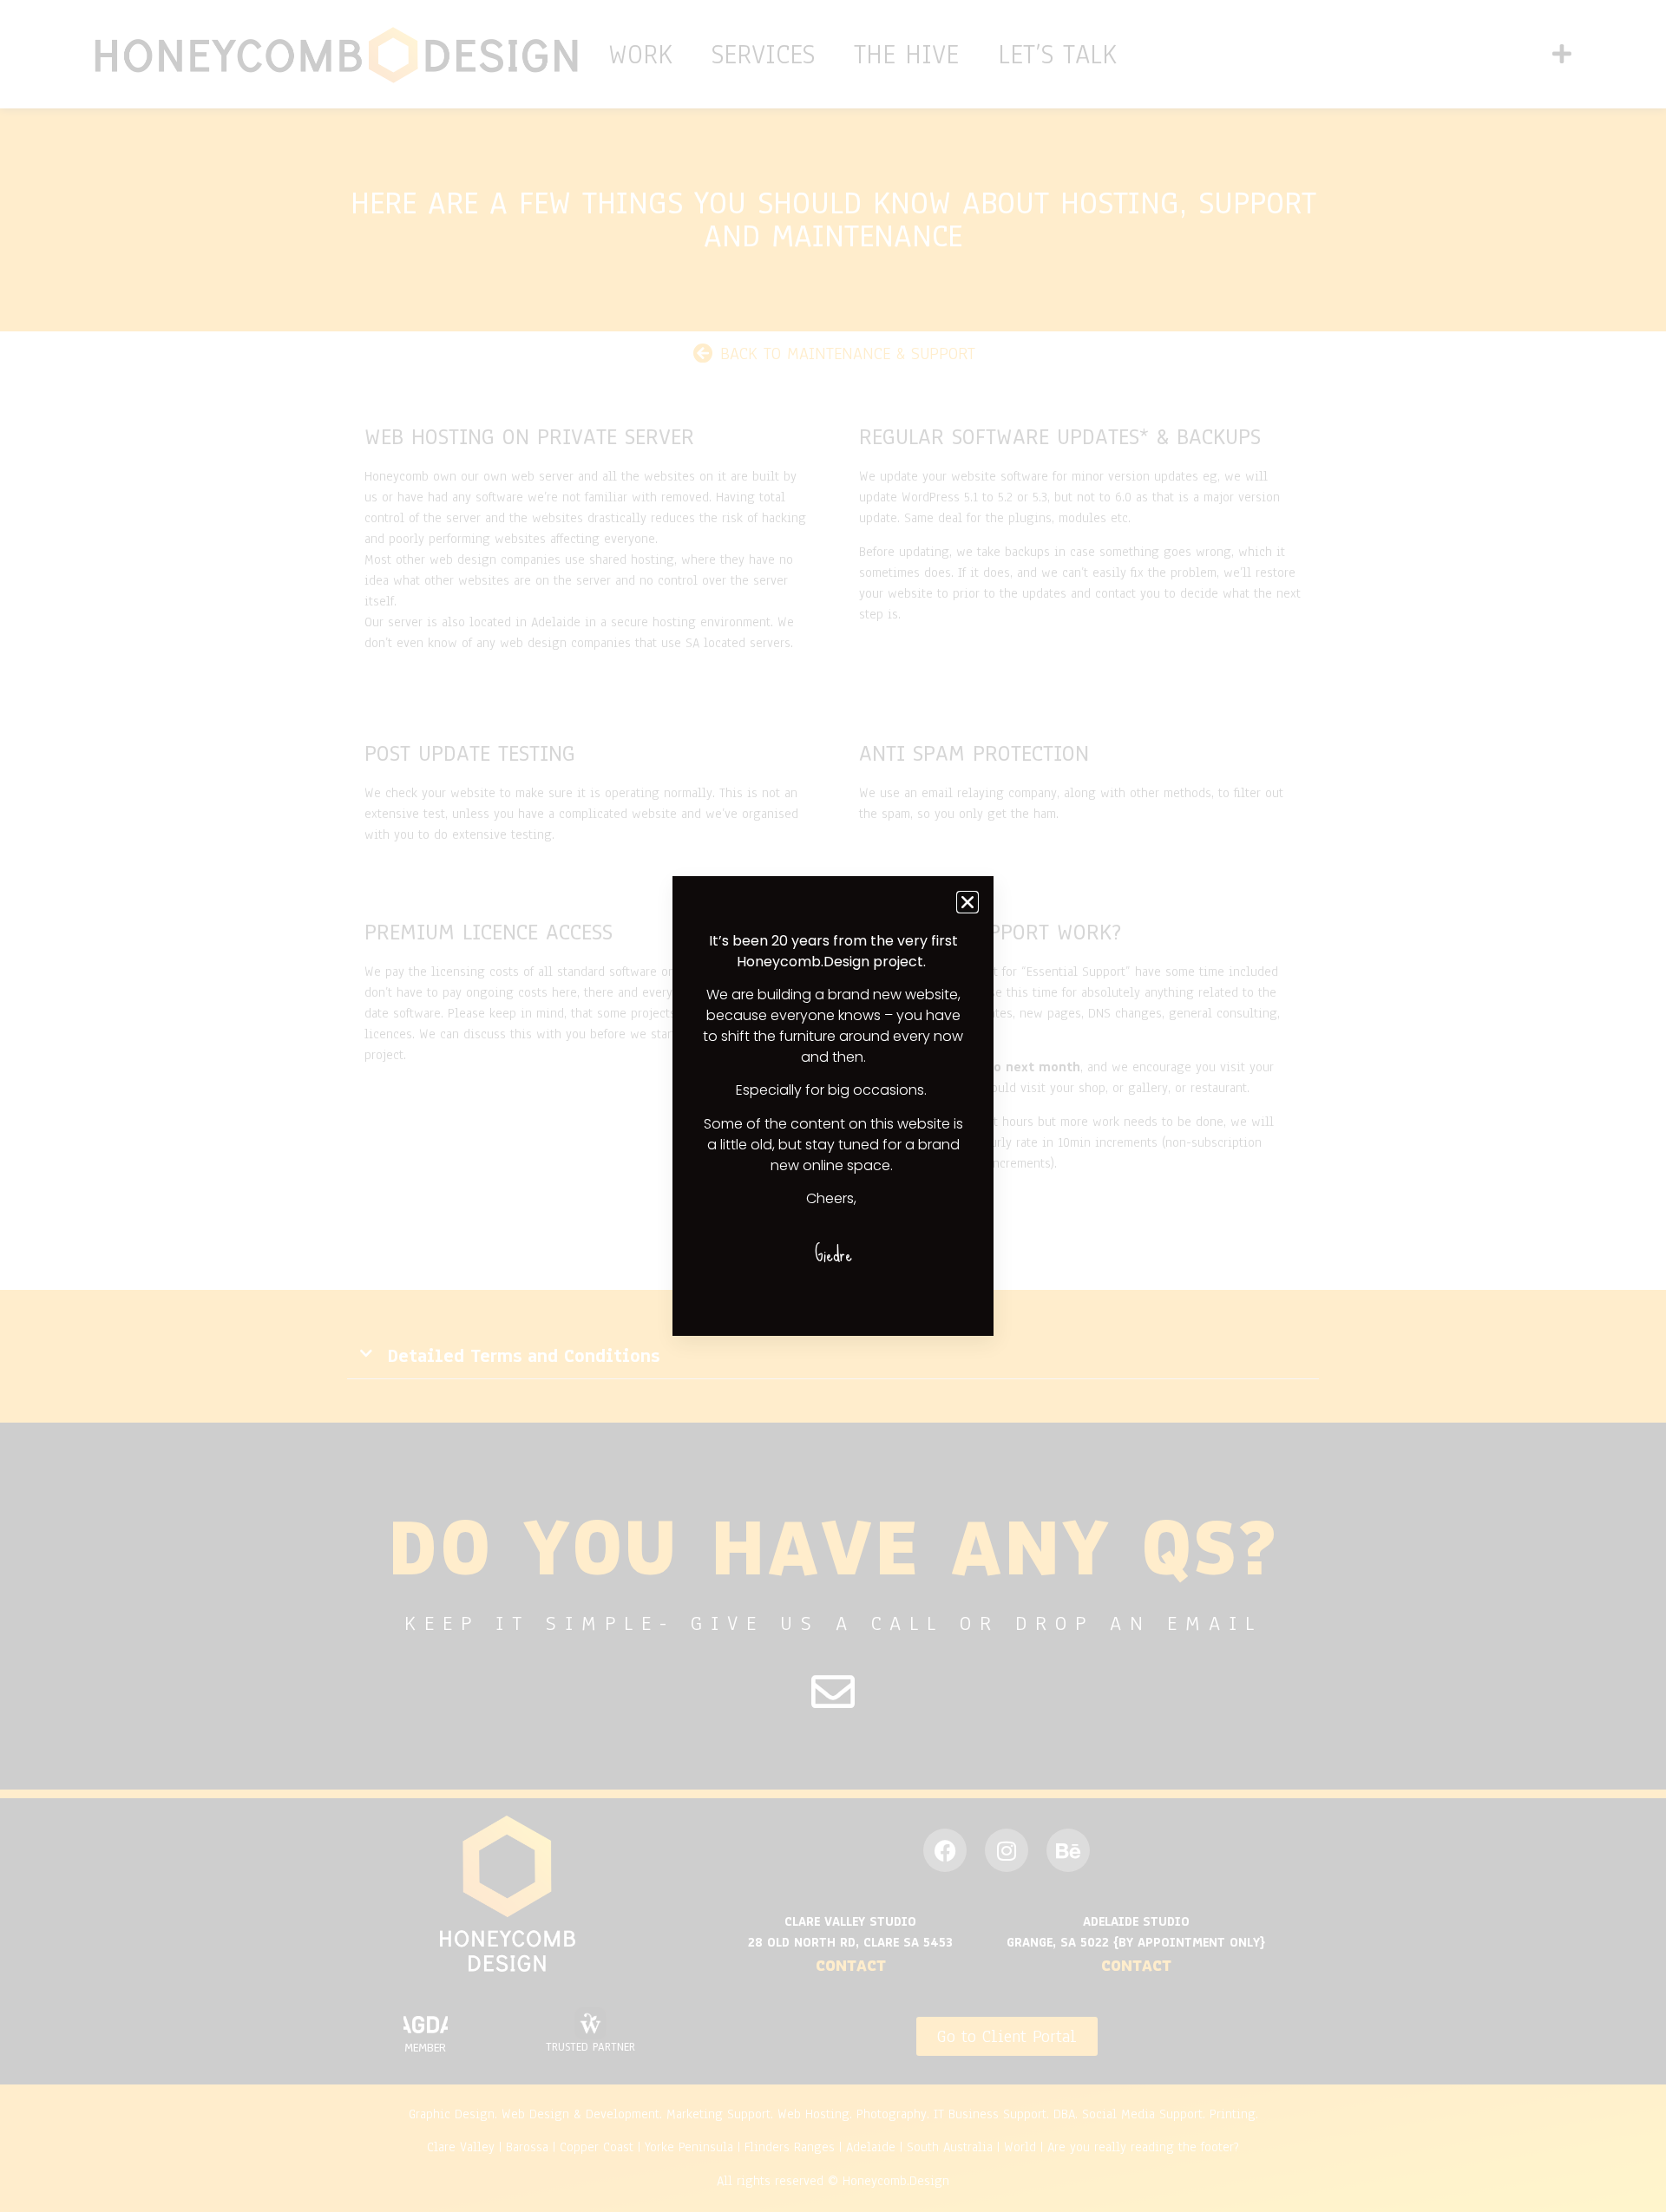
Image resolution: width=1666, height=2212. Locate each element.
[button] (967, 902)
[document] (833, 1106)
